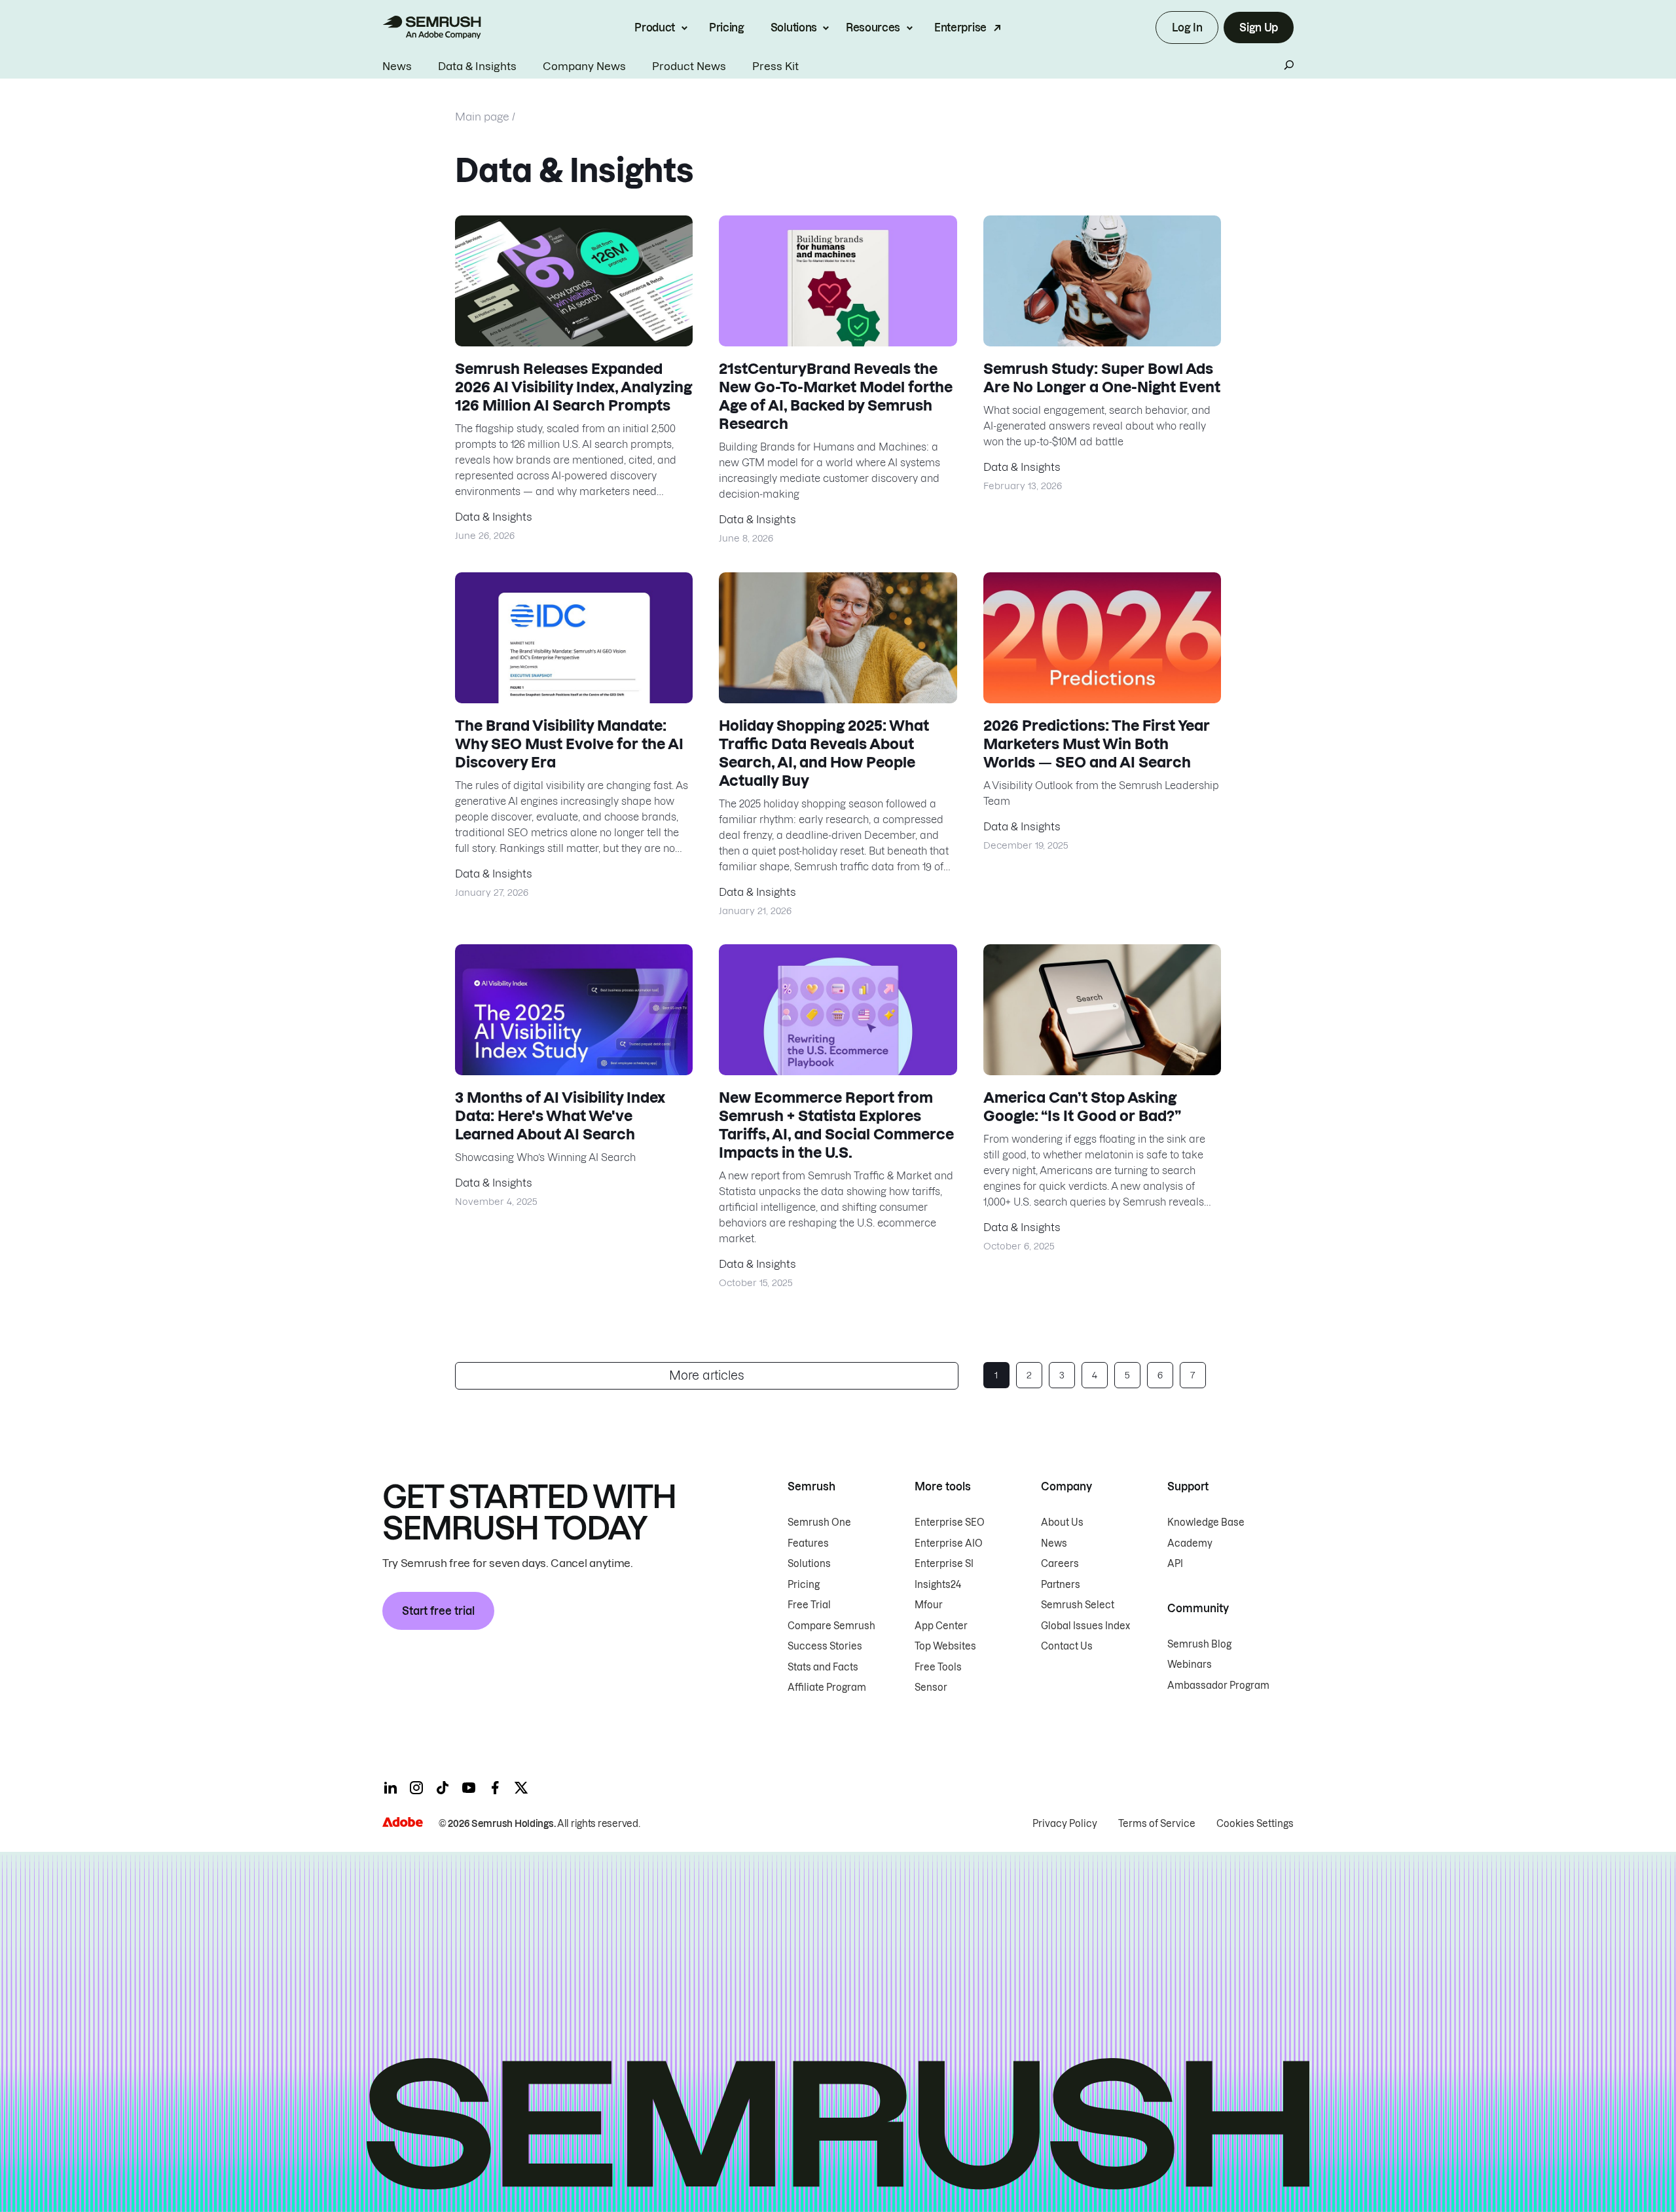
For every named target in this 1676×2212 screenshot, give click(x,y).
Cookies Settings (1255, 1824)
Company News (584, 66)
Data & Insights (477, 66)
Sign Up (1259, 28)
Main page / (485, 117)
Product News (689, 66)
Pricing (727, 28)
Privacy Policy (1065, 1824)
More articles (707, 1375)
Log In (1187, 28)
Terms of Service (1157, 1824)
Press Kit (775, 66)
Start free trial (438, 1611)
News (397, 66)
